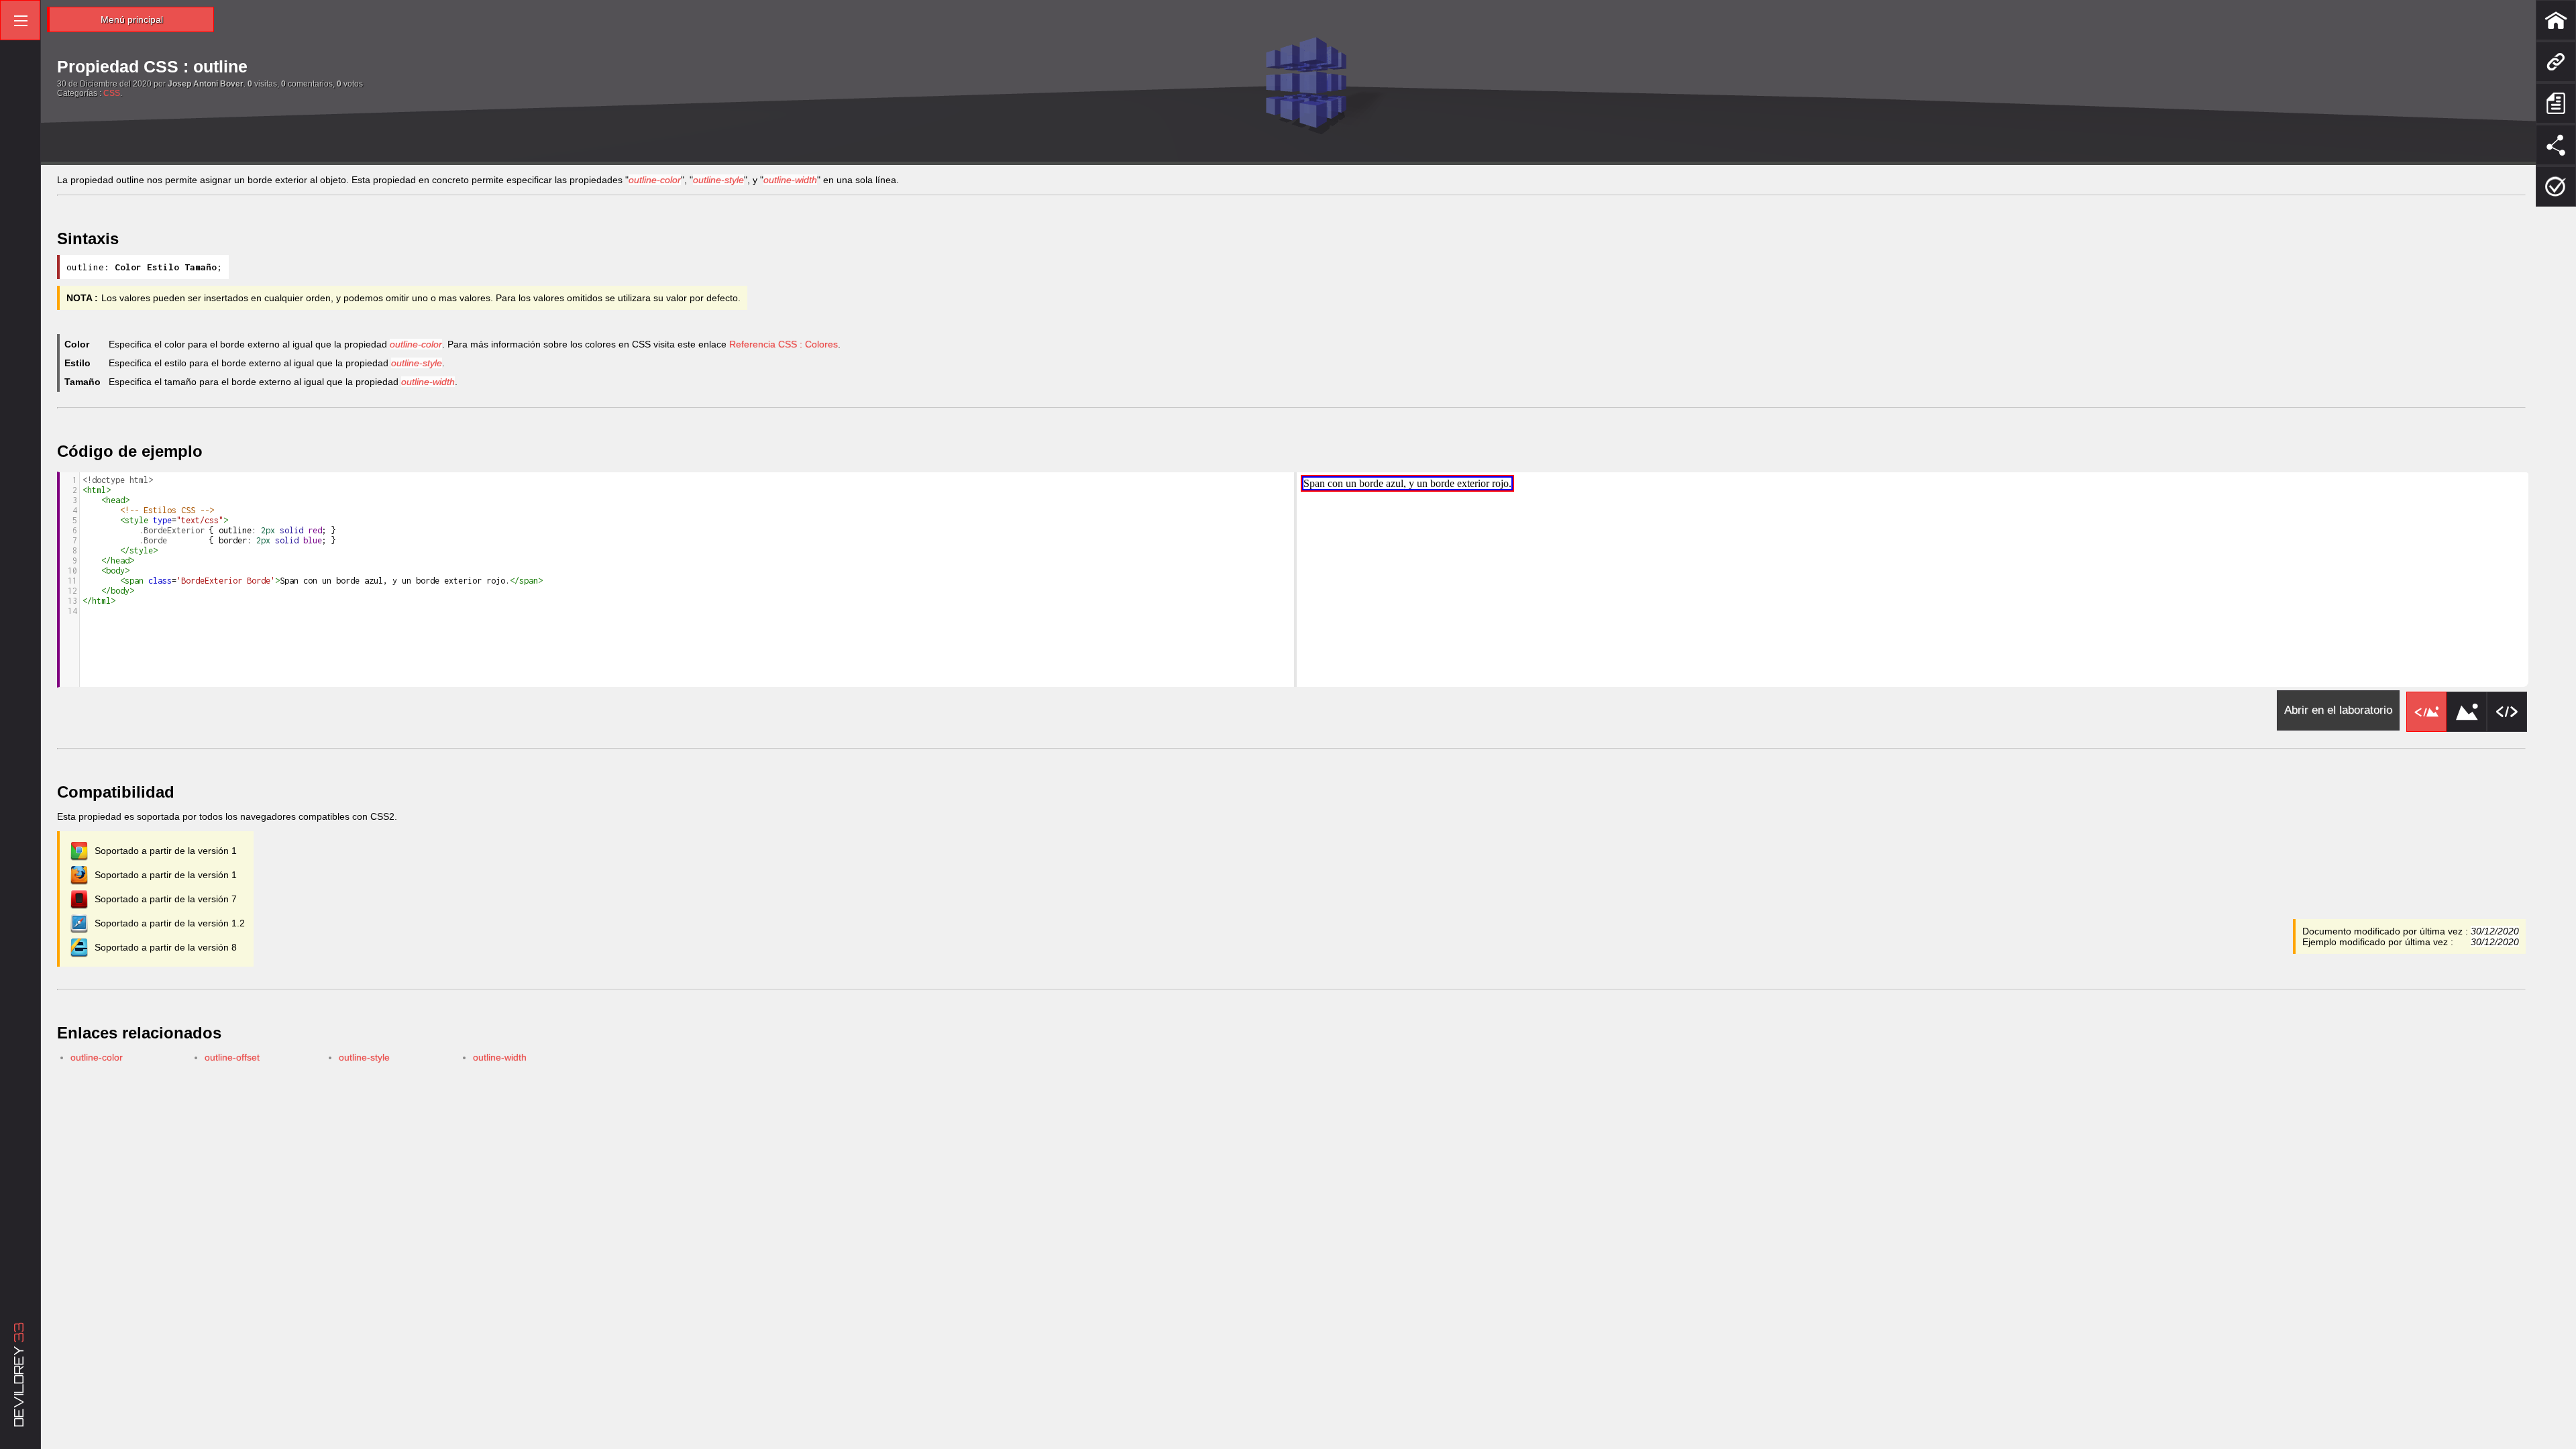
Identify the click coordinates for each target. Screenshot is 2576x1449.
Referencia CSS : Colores (784, 344)
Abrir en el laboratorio (2338, 710)
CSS (112, 93)
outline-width (500, 1057)
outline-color (97, 1057)
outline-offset (232, 1057)
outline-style (364, 1057)
